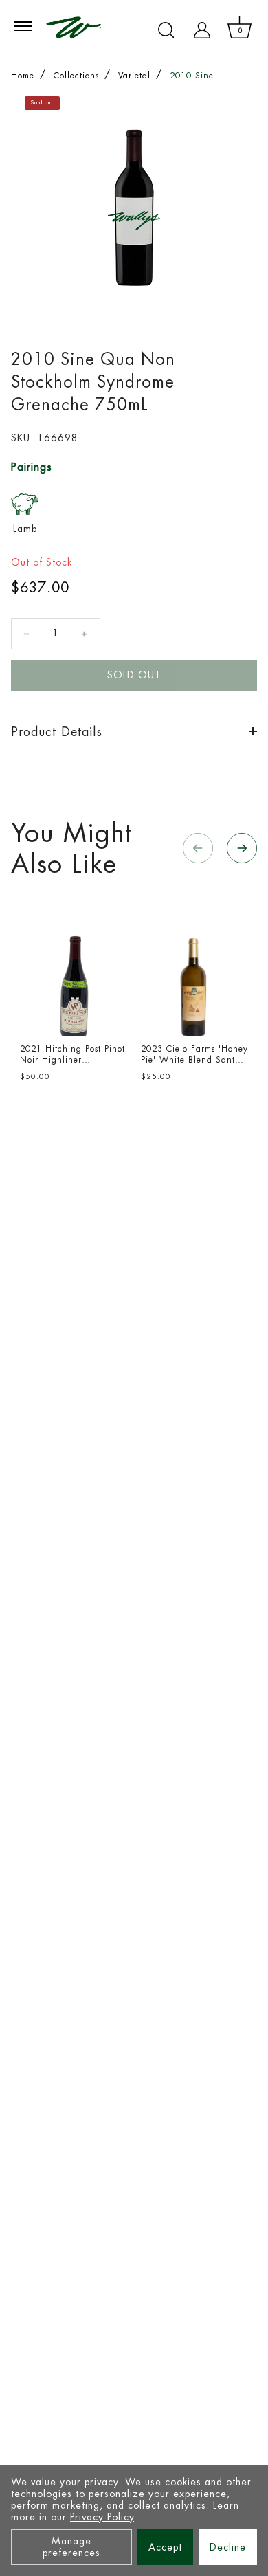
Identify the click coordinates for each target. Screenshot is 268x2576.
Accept (165, 2547)
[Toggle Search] (166, 30)
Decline (228, 2547)
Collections (76, 76)
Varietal (134, 76)
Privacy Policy (102, 2517)
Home (23, 76)
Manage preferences (71, 2547)
